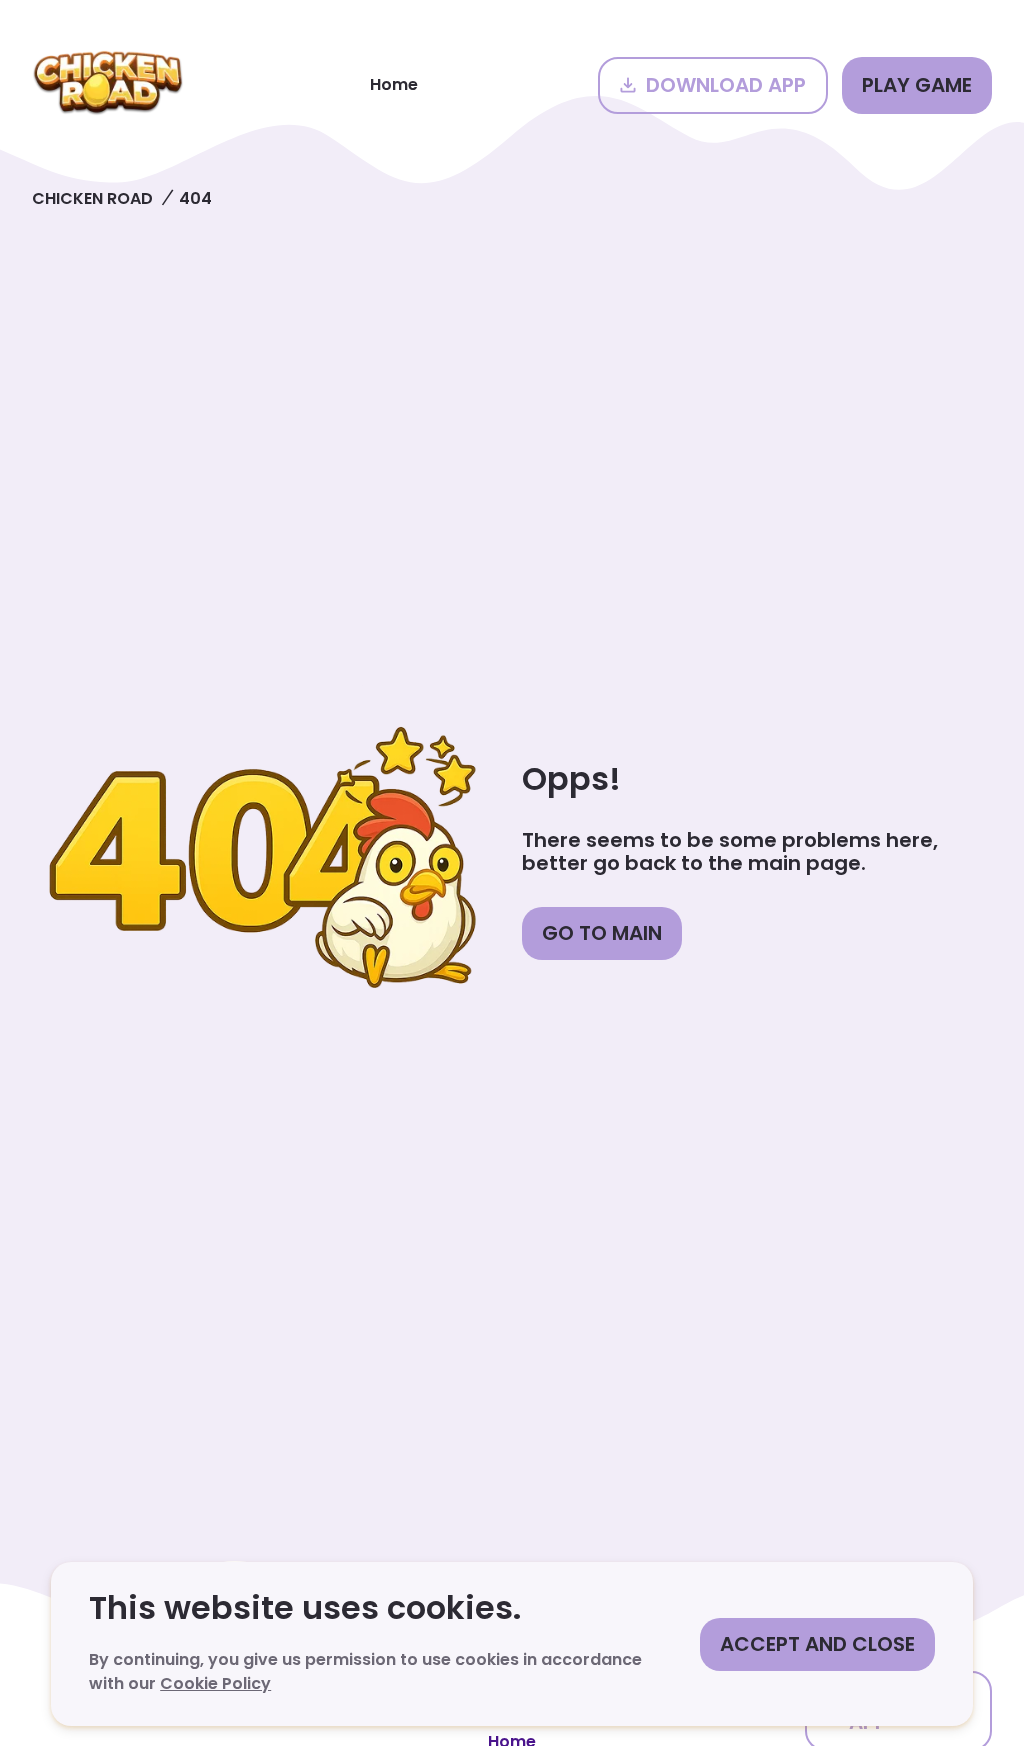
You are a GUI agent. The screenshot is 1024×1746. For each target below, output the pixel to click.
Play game (917, 85)
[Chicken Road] (108, 85)
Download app (726, 85)
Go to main (602, 933)
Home (394, 84)
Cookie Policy (215, 1683)
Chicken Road (92, 198)
